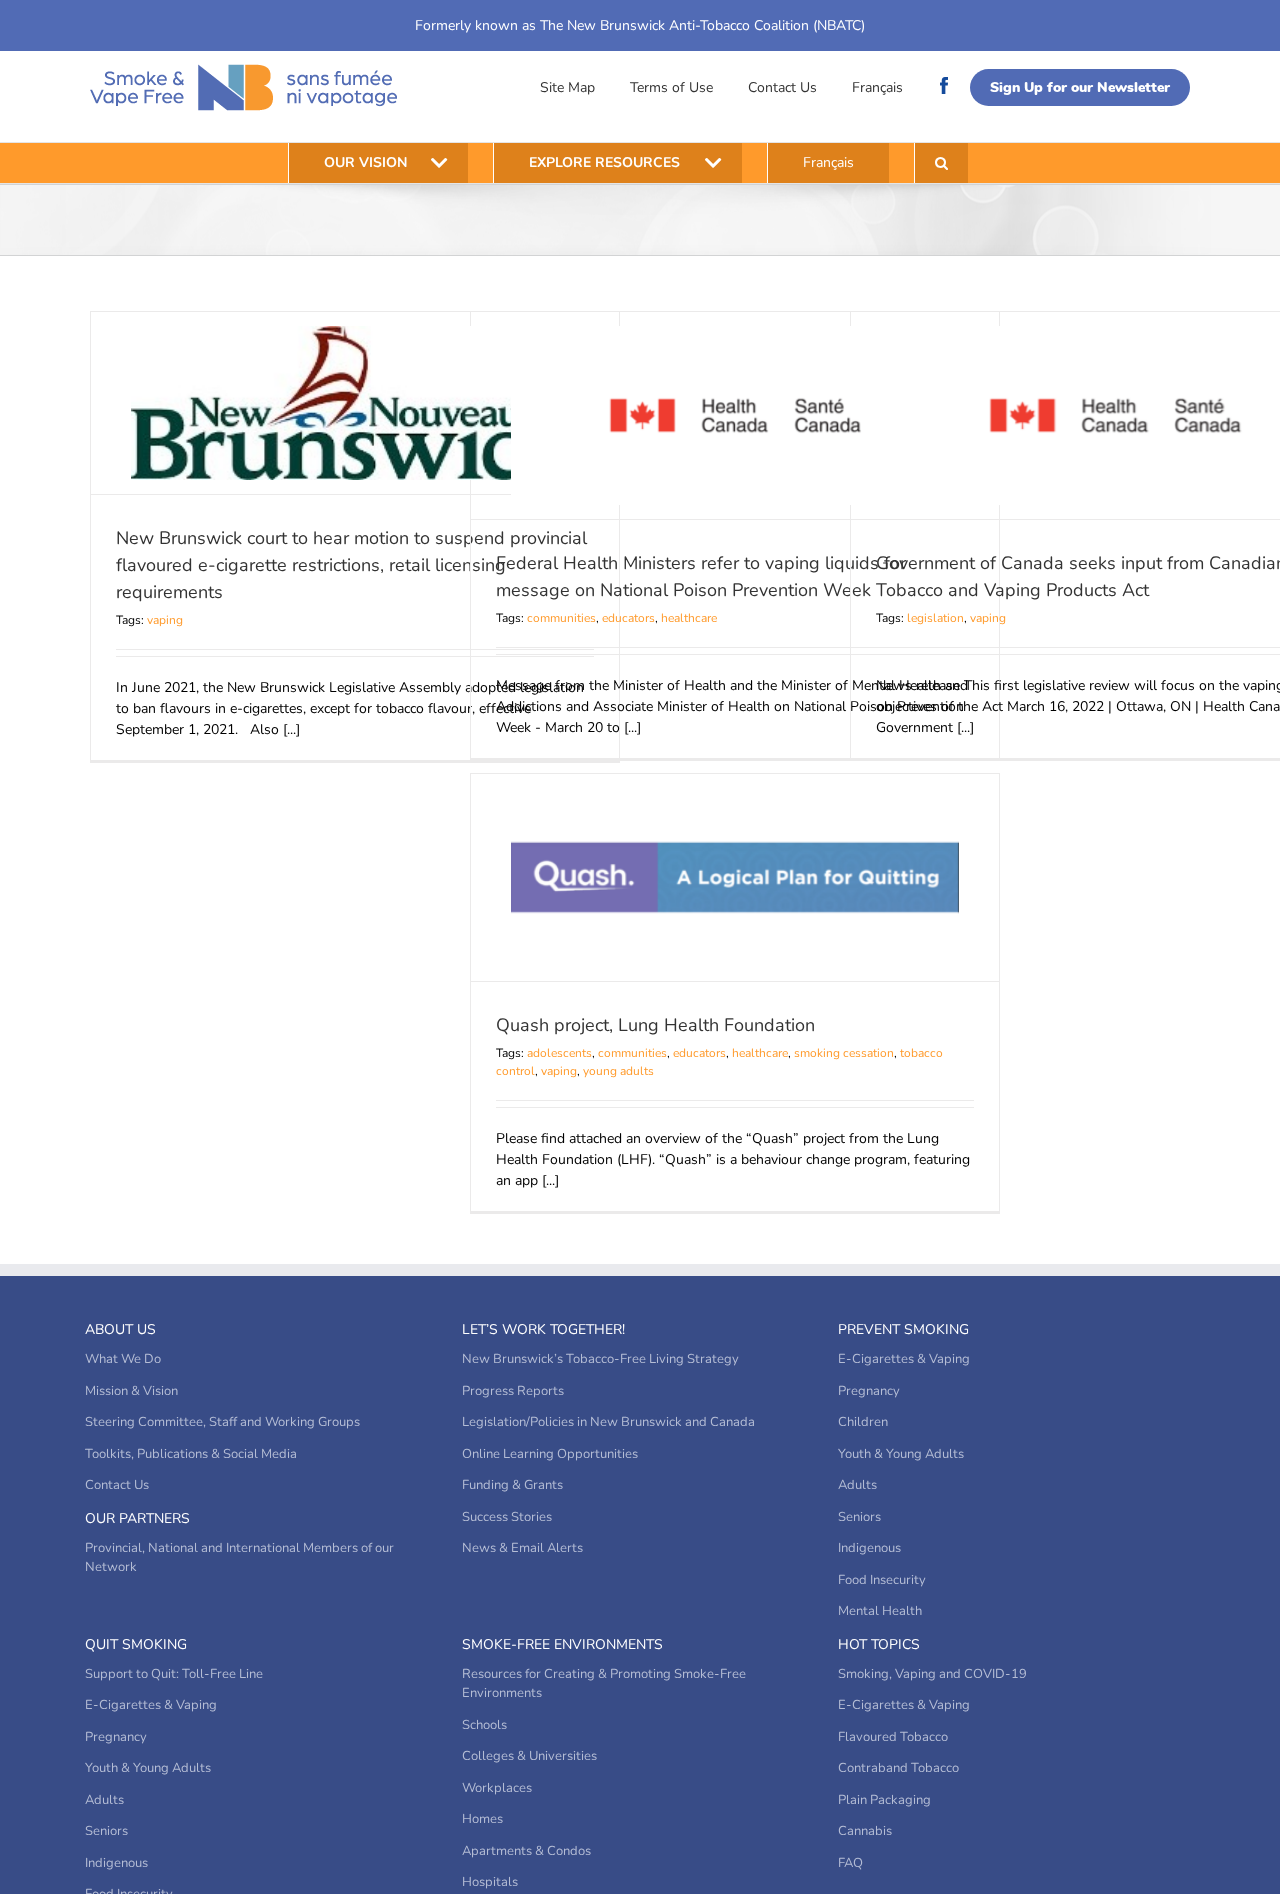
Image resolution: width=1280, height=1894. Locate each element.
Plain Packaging (884, 1800)
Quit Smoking (136, 1644)
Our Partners (137, 1518)
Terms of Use (671, 87)
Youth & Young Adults (901, 1454)
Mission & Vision (131, 1391)
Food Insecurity (882, 1580)
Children (863, 1422)
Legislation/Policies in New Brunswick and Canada (608, 1422)
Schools (484, 1725)
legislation (935, 618)
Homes (482, 1819)
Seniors (859, 1517)
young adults (618, 1071)
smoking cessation (844, 1053)
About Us (120, 1329)
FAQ (850, 1863)
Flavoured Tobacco (893, 1737)
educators (628, 618)
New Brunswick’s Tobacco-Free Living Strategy (600, 1359)
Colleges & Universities (529, 1756)
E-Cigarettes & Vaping (904, 1359)
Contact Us (782, 87)
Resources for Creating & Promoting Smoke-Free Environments (604, 1684)
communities (561, 618)
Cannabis (865, 1831)
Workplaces (497, 1788)
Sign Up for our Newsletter (1080, 87)
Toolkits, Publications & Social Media (191, 1454)
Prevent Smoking (903, 1329)
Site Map (567, 87)
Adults (857, 1485)
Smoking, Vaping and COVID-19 (932, 1674)
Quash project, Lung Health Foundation (655, 1025)
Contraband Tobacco (898, 1768)
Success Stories (507, 1517)
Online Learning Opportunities (550, 1454)
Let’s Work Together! (543, 1329)
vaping (165, 620)
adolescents (559, 1053)
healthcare (689, 618)
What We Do (123, 1359)
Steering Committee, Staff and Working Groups (222, 1422)
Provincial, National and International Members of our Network (239, 1558)
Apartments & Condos (526, 1851)
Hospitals (490, 1882)
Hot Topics (879, 1644)
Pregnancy (869, 1391)
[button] (941, 163)
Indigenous (869, 1548)
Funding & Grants (512, 1485)
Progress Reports (513, 1391)
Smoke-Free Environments (562, 1644)
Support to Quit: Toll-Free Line (174, 1674)
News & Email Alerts (522, 1548)
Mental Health (880, 1611)
